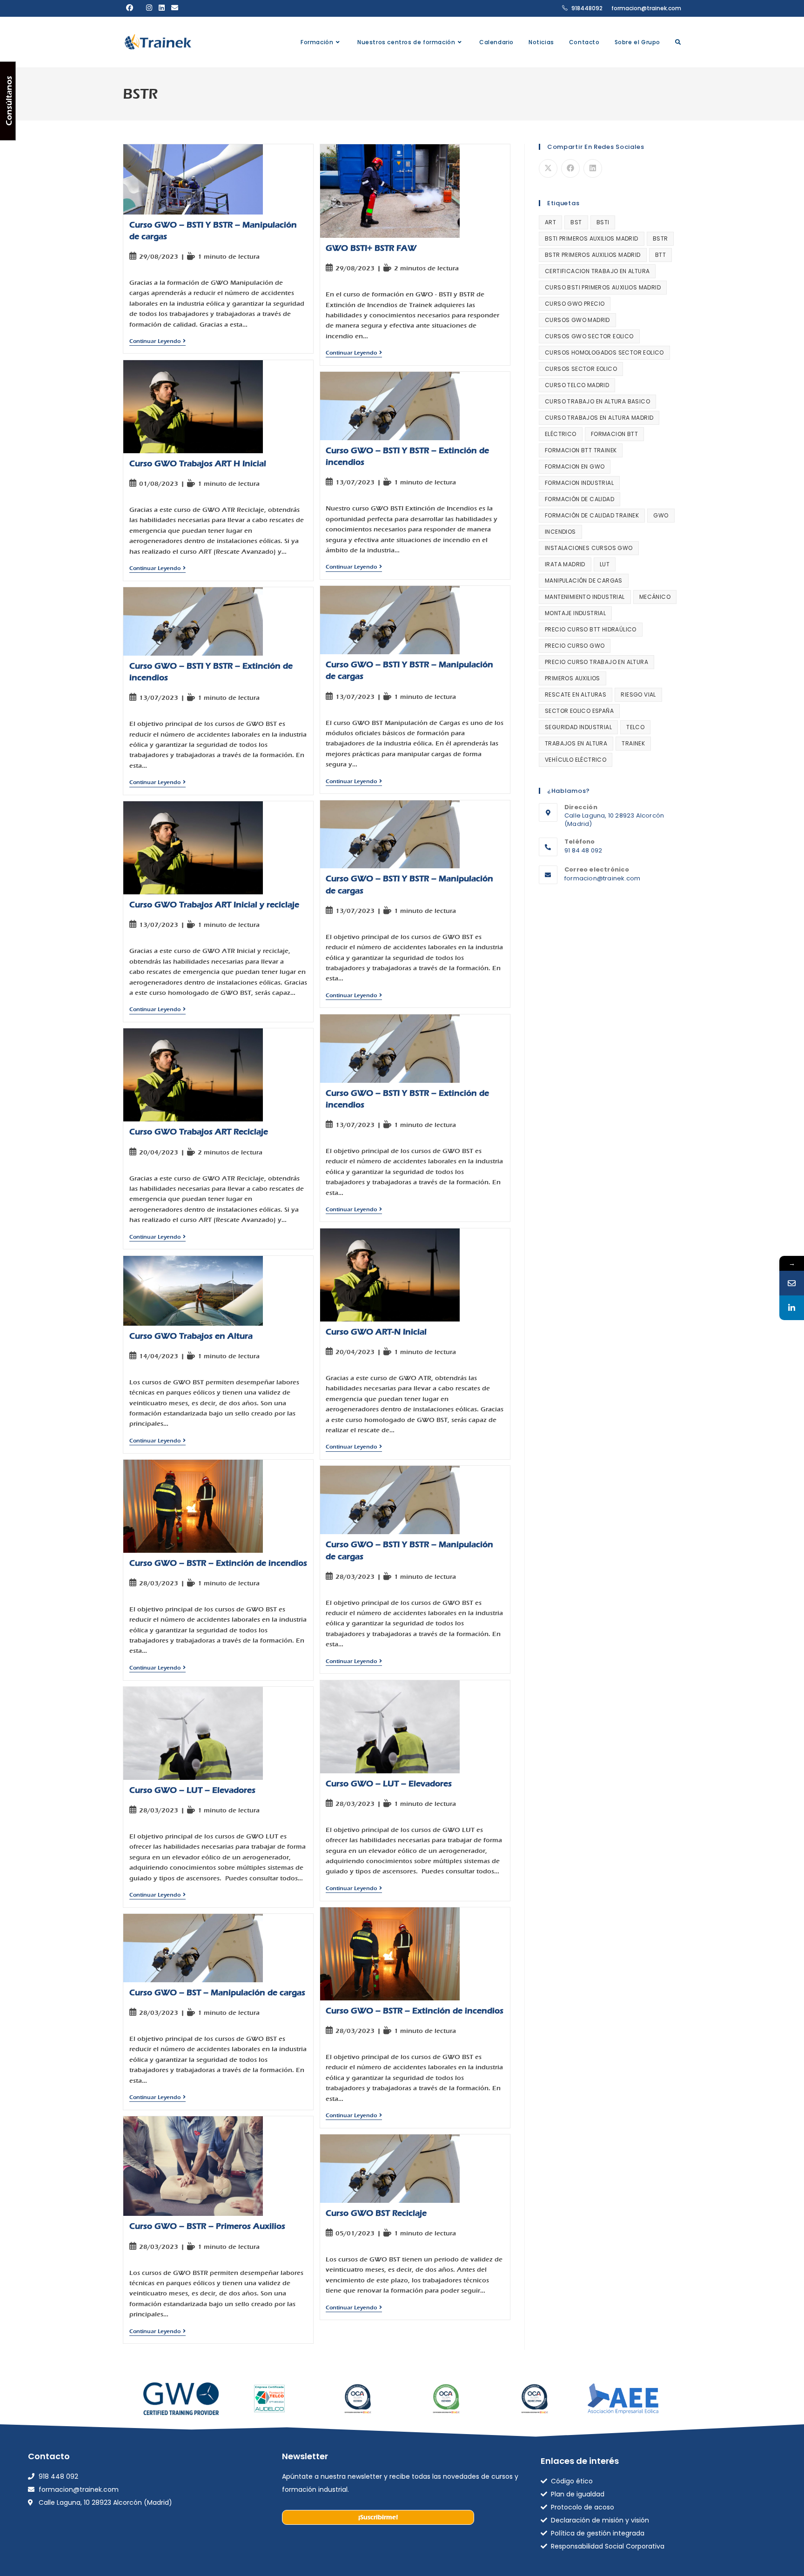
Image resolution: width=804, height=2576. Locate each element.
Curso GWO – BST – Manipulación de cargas (217, 1993)
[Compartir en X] (548, 168)
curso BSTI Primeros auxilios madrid (603, 287)
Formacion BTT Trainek (581, 450)
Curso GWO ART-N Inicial (376, 1332)
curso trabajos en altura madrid (599, 418)
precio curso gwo (575, 646)
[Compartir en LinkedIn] (593, 168)
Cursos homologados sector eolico (604, 352)
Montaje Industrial (575, 613)
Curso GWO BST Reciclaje (376, 2213)
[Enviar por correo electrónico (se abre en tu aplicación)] (175, 8)
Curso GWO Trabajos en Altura (191, 1336)
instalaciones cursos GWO (589, 548)
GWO (661, 515)
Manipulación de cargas (584, 580)
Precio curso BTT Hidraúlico (591, 629)
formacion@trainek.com (646, 8)
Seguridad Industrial (578, 727)
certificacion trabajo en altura (597, 271)
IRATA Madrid (565, 564)
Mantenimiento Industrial (585, 597)
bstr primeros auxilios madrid (593, 255)
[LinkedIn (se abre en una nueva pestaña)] (162, 8)
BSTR (660, 238)
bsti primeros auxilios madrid (592, 238)
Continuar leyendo (157, 341)
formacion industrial (579, 483)
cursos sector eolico (581, 369)
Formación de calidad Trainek (592, 515)
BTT (660, 255)
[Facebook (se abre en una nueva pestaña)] (130, 8)
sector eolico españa (579, 711)
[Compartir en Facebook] (570, 168)
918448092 (587, 8)
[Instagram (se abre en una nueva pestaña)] (149, 8)
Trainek (633, 743)
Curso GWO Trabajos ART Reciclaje (199, 1132)
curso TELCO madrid (577, 385)
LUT (605, 564)
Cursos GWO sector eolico (589, 336)
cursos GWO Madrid (577, 320)
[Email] (792, 1283)
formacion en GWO (575, 466)
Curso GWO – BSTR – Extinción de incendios (218, 1563)
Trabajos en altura (576, 743)
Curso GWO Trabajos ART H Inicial (198, 464)
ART (550, 222)
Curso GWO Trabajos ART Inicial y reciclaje (214, 905)
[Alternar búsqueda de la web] (678, 42)
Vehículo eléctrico (576, 760)
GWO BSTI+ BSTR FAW (371, 248)
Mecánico (655, 597)
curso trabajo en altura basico (597, 401)
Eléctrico (561, 434)
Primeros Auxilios (573, 678)
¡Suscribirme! (378, 2517)
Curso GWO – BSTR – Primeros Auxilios (207, 2226)
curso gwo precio (575, 304)
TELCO (635, 727)
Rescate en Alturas (576, 694)
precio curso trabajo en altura (596, 662)
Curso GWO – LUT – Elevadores (389, 1784)
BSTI (603, 222)
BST (576, 222)
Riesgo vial (638, 694)
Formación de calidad (580, 499)
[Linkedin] (792, 1308)
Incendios (560, 532)
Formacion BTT (614, 434)
